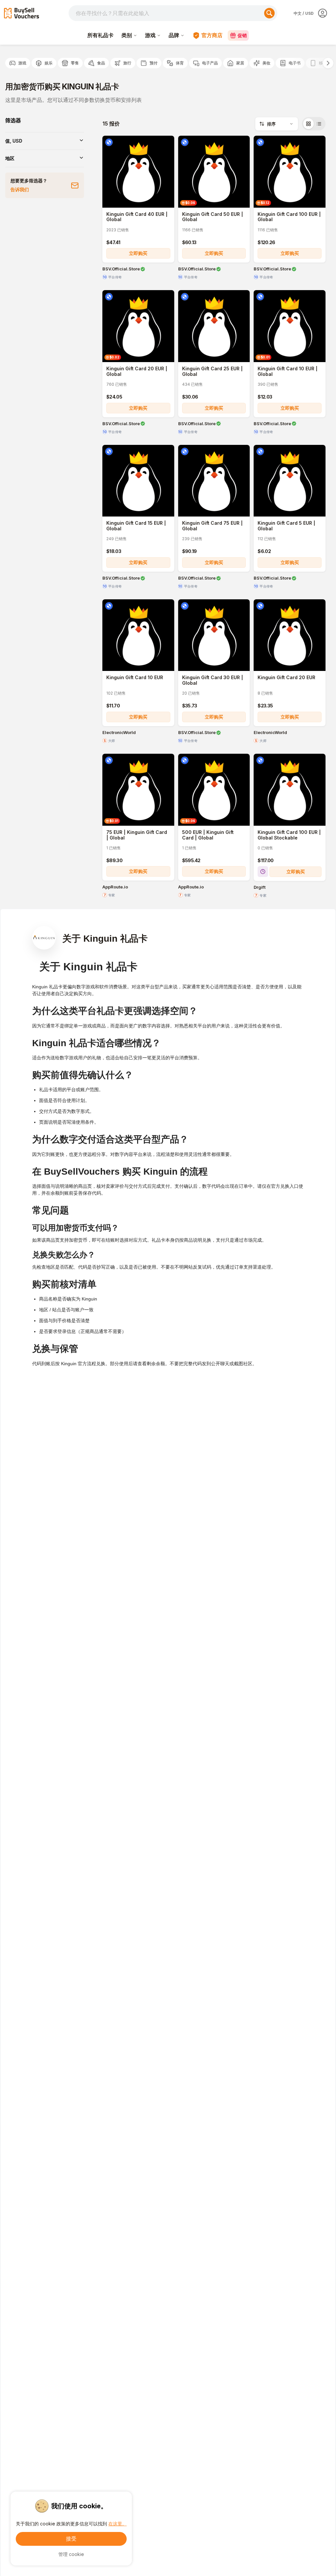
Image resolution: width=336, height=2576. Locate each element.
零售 (75, 63)
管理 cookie (71, 2554)
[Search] (269, 13)
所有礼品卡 (100, 35)
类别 (127, 35)
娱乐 (49, 63)
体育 (180, 63)
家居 (240, 63)
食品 (101, 63)
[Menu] (325, 13)
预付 (154, 63)
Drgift (260, 887)
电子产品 (210, 63)
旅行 (127, 63)
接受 (71, 2539)
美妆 (266, 63)
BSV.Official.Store (121, 269)
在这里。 (117, 2524)
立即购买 (138, 253)
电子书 (295, 63)
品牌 (174, 35)
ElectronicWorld (119, 733)
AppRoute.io (115, 887)
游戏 (150, 35)
